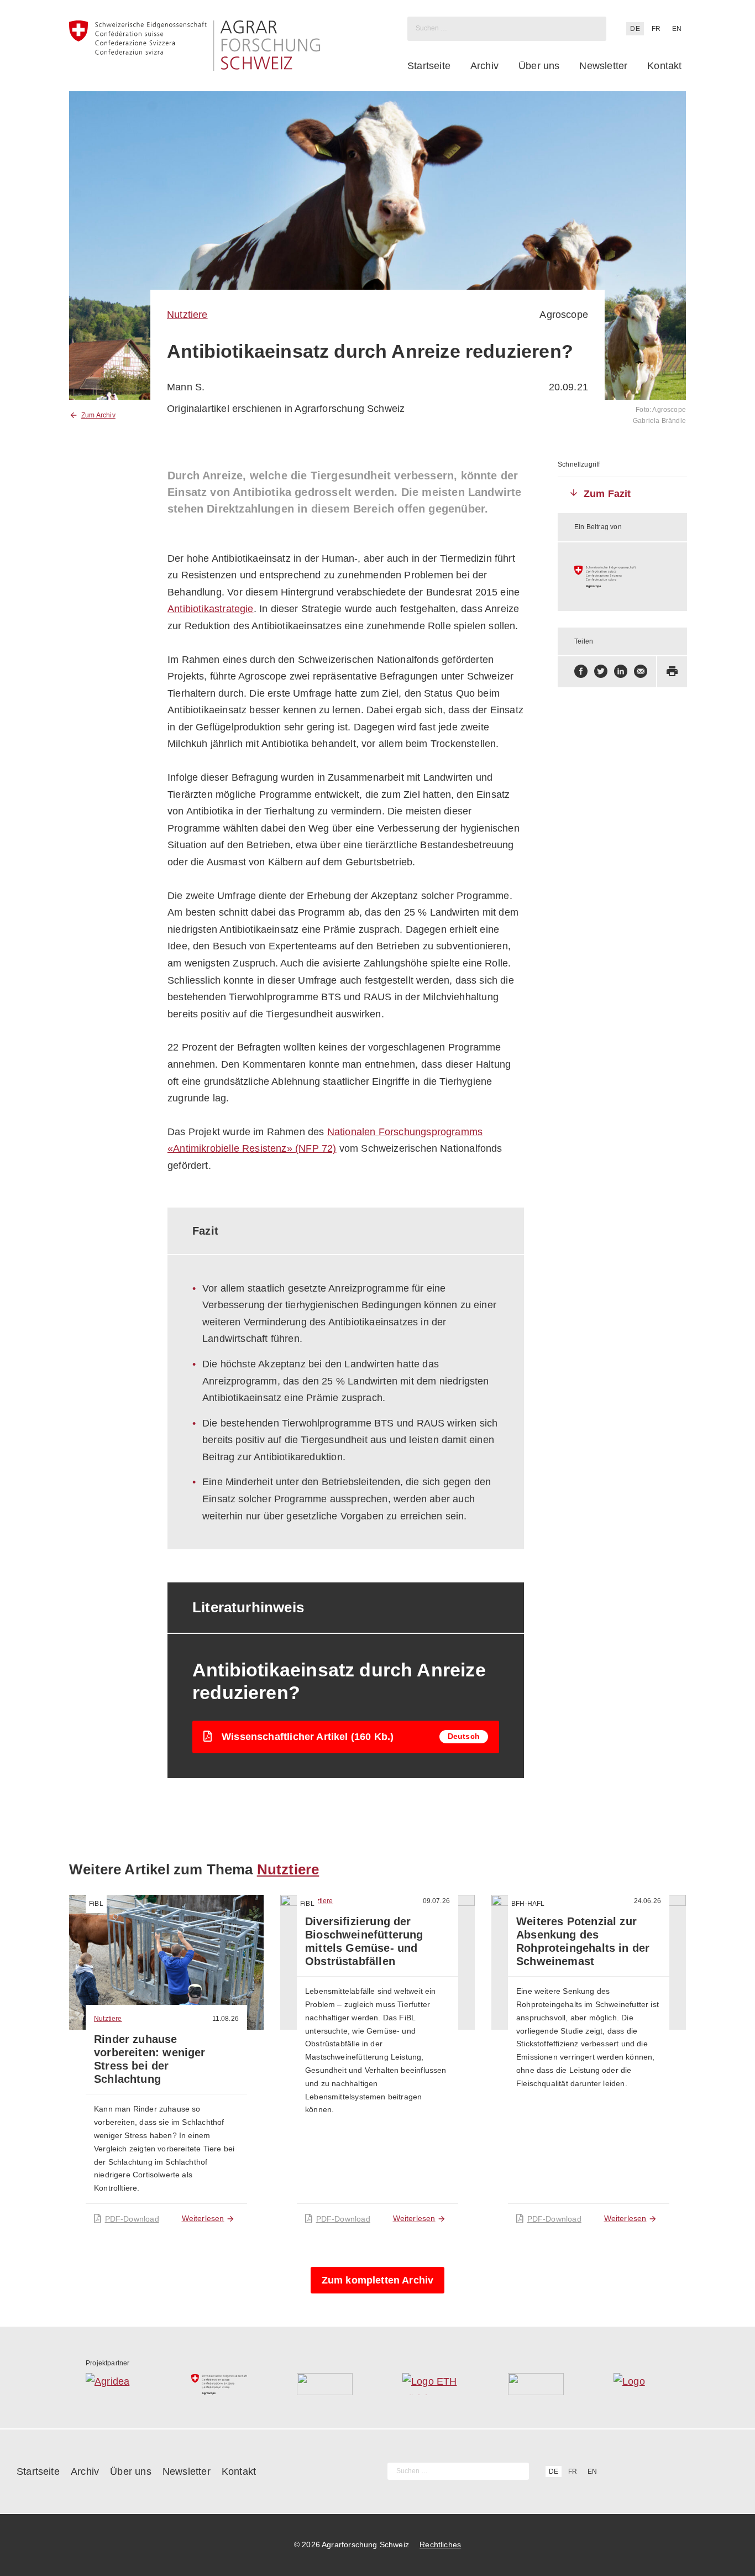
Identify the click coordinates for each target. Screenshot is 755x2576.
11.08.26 (226, 2019)
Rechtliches (440, 2544)
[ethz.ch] (430, 2384)
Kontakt (664, 66)
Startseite (429, 66)
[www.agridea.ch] (114, 2384)
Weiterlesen (203, 2218)
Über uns (539, 66)
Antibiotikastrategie (211, 609)
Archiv (484, 66)
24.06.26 (647, 1901)
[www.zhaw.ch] (641, 2384)
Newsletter (603, 66)
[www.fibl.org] (536, 2384)
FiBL (96, 1904)
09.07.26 (436, 1901)
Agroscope (564, 315)
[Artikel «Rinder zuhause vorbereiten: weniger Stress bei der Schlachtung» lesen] (166, 1962)
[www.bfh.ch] (325, 2384)
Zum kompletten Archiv (378, 2280)
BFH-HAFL (528, 1904)
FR (656, 29)
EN (677, 29)
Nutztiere (187, 315)
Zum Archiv (98, 415)
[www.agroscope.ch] (622, 577)
